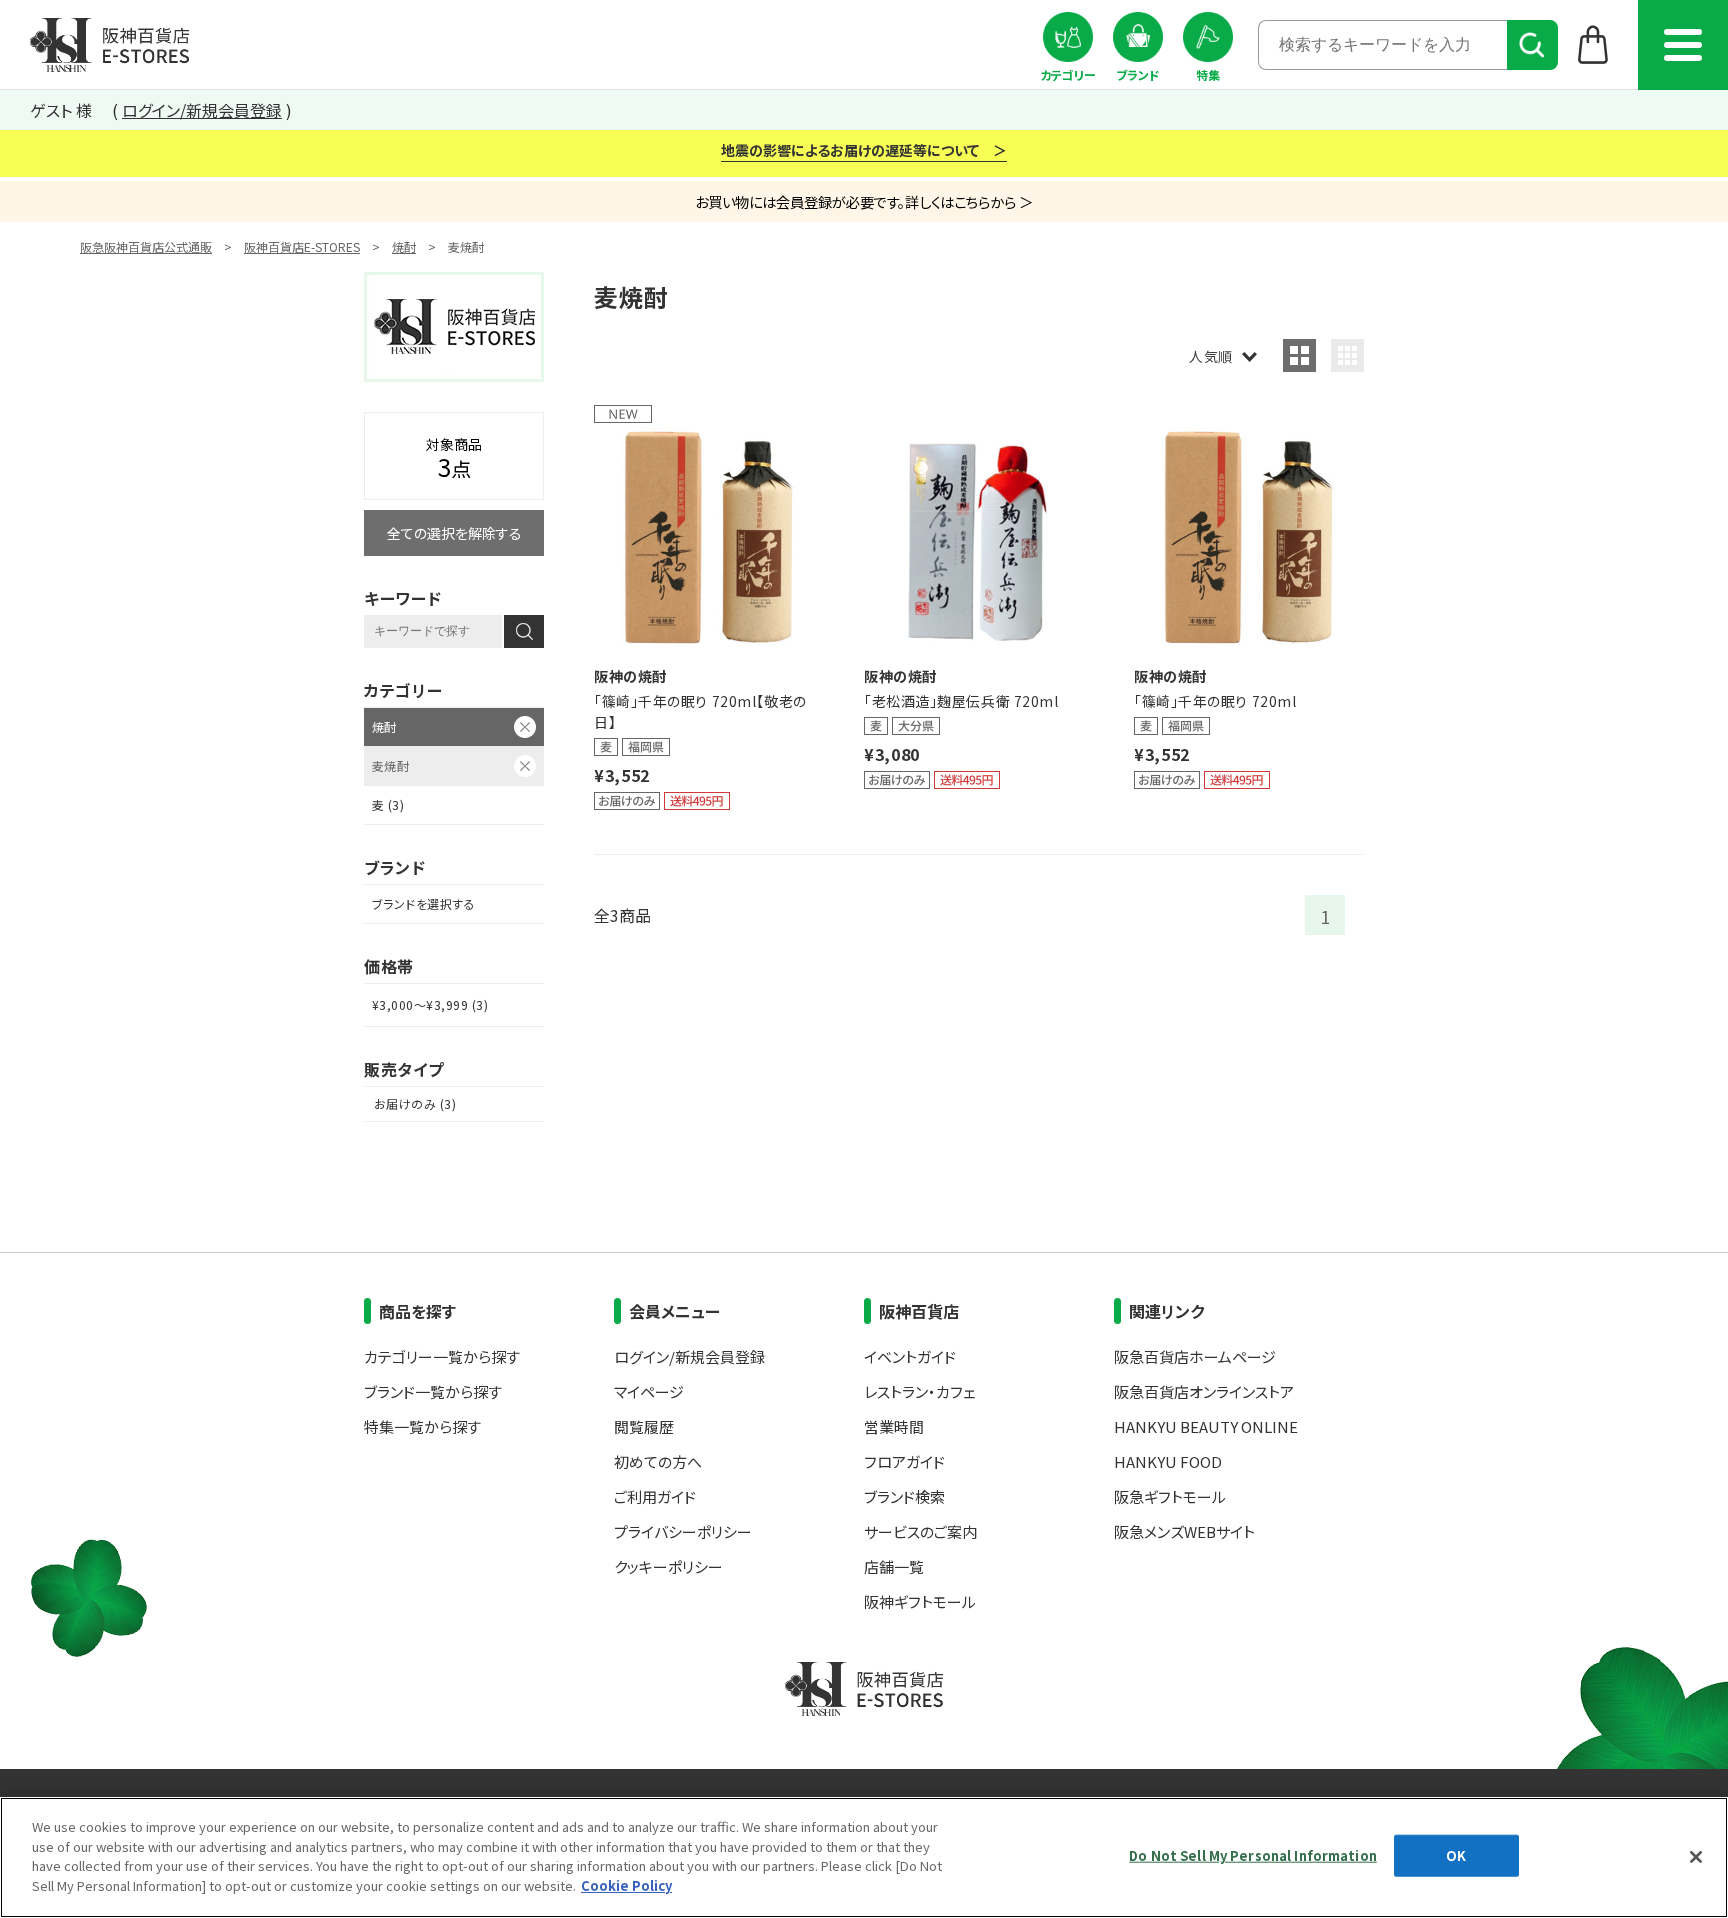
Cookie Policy (626, 1884)
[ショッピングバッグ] (1593, 44)
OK (1456, 1855)
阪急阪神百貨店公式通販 (146, 246)
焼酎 (404, 246)
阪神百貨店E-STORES (302, 246)
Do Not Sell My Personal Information (1253, 1855)
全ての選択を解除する (454, 533)
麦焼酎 (390, 765)
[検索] (1532, 45)
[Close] (1696, 1857)
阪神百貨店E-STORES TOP (109, 45)
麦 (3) (388, 804)
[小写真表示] (1347, 355)
